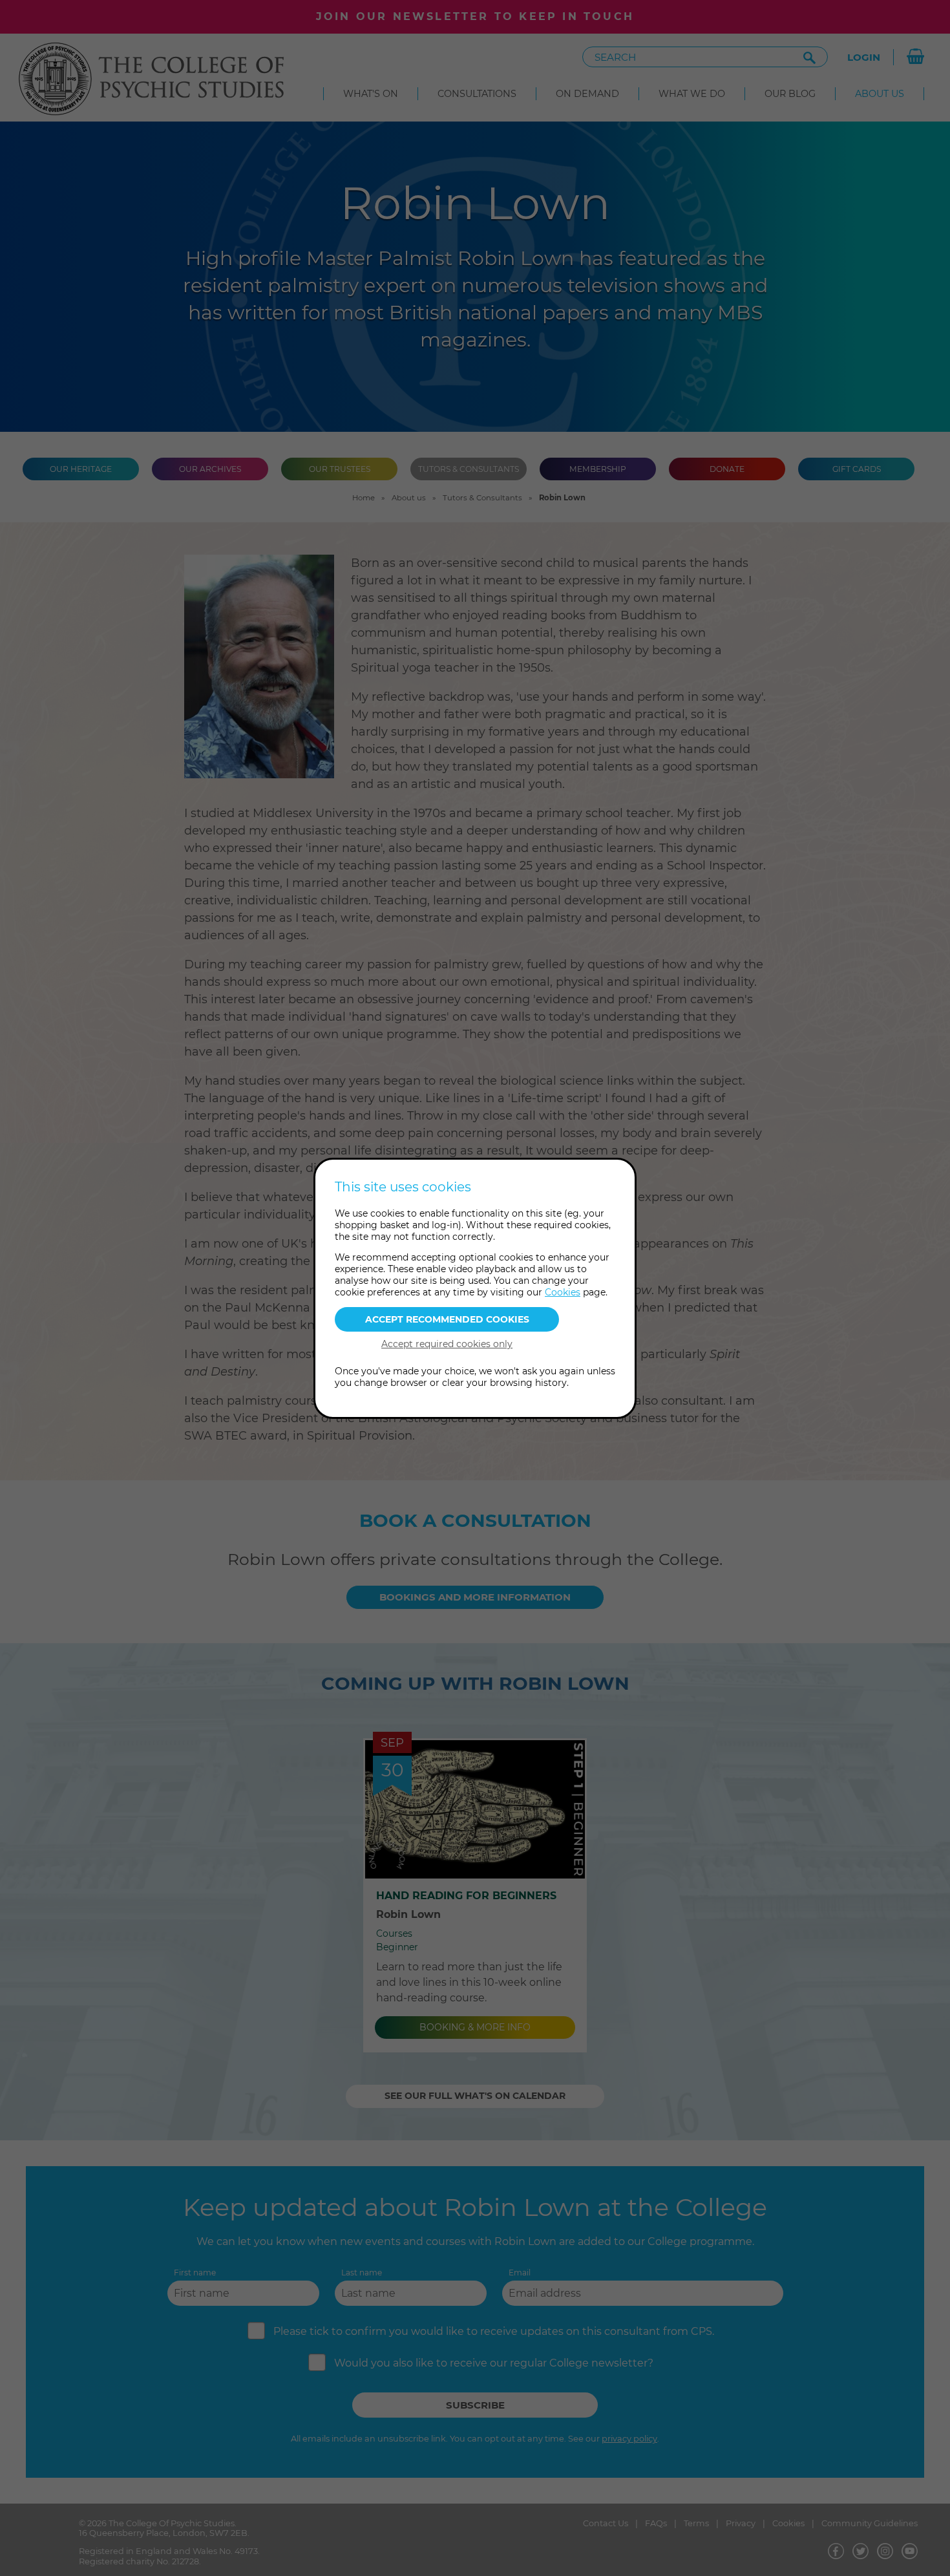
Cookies (563, 1292)
